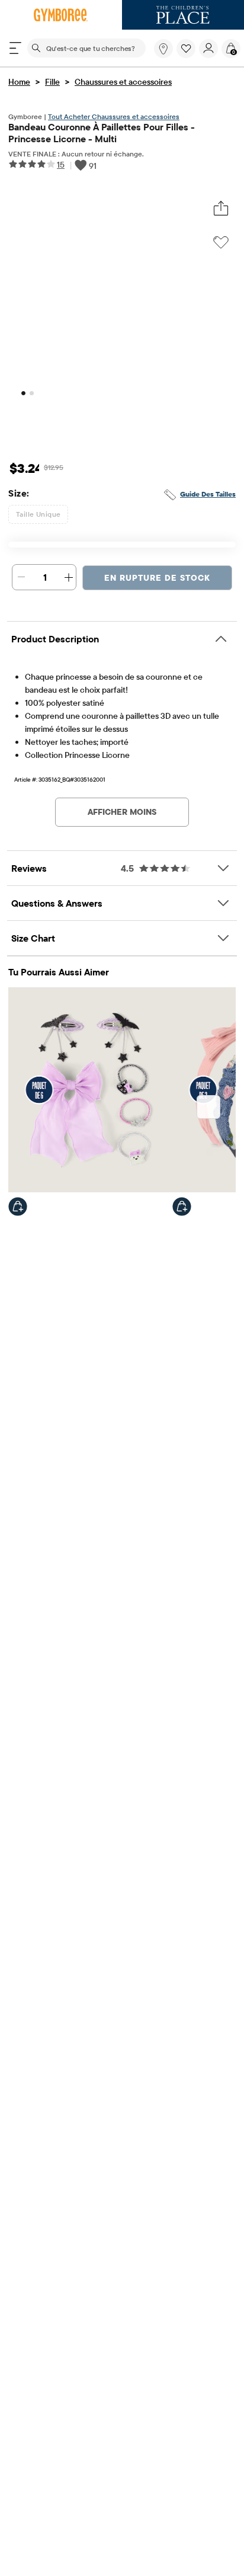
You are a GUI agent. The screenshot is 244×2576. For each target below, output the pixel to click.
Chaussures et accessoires (123, 82)
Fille (52, 82)
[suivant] (208, 1107)
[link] (163, 49)
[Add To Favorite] (221, 242)
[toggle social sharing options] (221, 209)
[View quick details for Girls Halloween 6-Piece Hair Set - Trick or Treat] (18, 1207)
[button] (186, 49)
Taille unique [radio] (38, 514)
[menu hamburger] (15, 48)
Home (19, 82)
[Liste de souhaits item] (188, 55)
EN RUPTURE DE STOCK (157, 578)
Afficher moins (122, 812)
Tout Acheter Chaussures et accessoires (114, 116)
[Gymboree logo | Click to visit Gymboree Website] (61, 15)
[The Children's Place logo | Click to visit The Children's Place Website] (183, 15)
